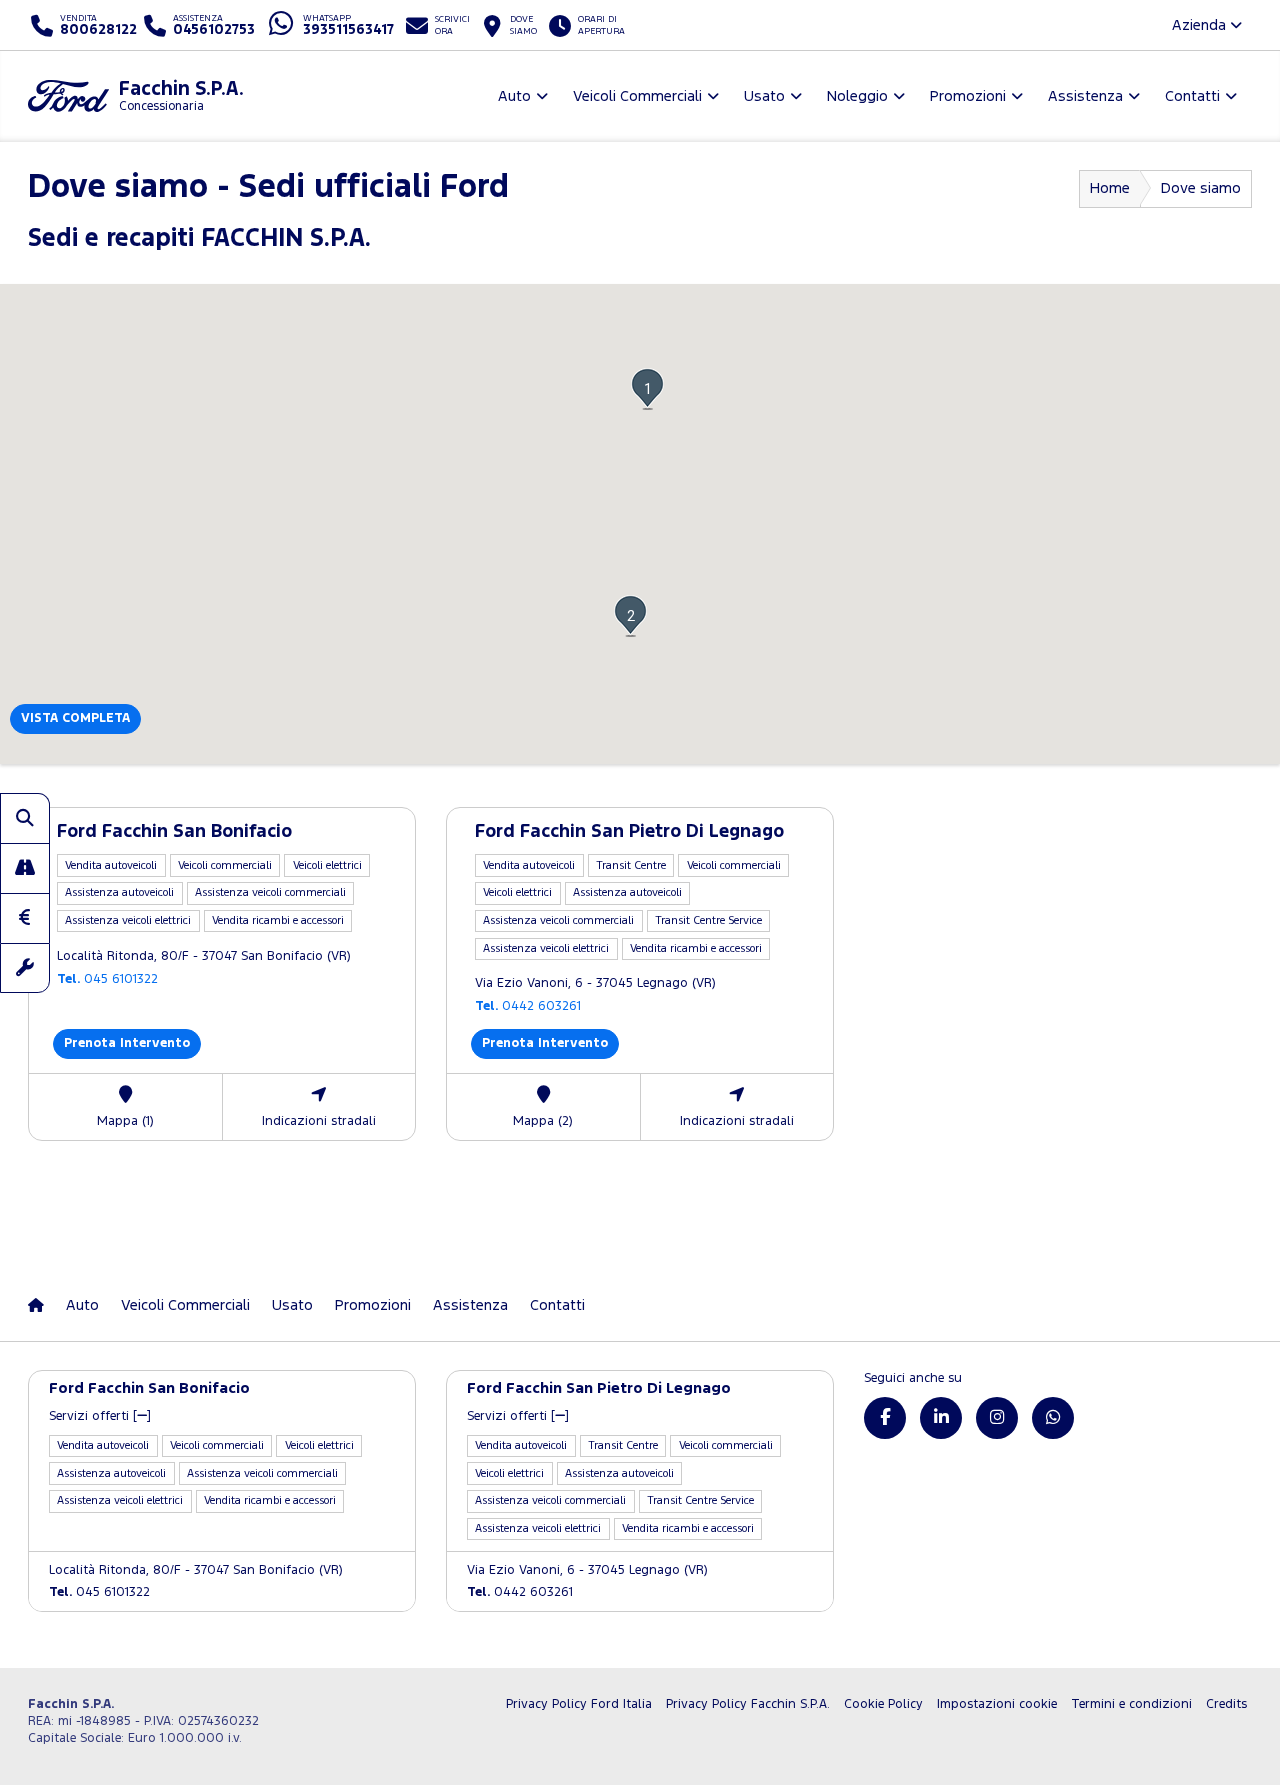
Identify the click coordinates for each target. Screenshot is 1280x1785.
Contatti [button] (1192, 96)
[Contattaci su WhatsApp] (1053, 1418)
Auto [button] (514, 96)
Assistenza (470, 1305)
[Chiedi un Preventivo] (25, 918)
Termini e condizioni (1131, 1704)
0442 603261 (528, 1006)
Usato (292, 1305)
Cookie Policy (883, 1704)
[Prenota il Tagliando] (25, 968)
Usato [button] (764, 96)
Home (1110, 188)
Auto (82, 1305)
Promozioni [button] (968, 96)
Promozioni (373, 1305)
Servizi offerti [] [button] (100, 1416)
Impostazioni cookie (997, 1704)
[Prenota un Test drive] (25, 868)
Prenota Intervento (127, 1043)
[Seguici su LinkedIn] (941, 1418)
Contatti (557, 1305)
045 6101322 (107, 979)
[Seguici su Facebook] (885, 1418)
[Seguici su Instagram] (997, 1418)
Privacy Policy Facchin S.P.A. (748, 1704)
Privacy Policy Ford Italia (579, 1704)
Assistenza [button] (1085, 96)
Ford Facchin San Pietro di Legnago (629, 832)
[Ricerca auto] (25, 818)
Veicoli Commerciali (185, 1305)
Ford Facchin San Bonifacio (174, 832)
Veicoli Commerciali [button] (637, 96)
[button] (647, 388)
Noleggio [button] (857, 96)
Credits (1226, 1704)
